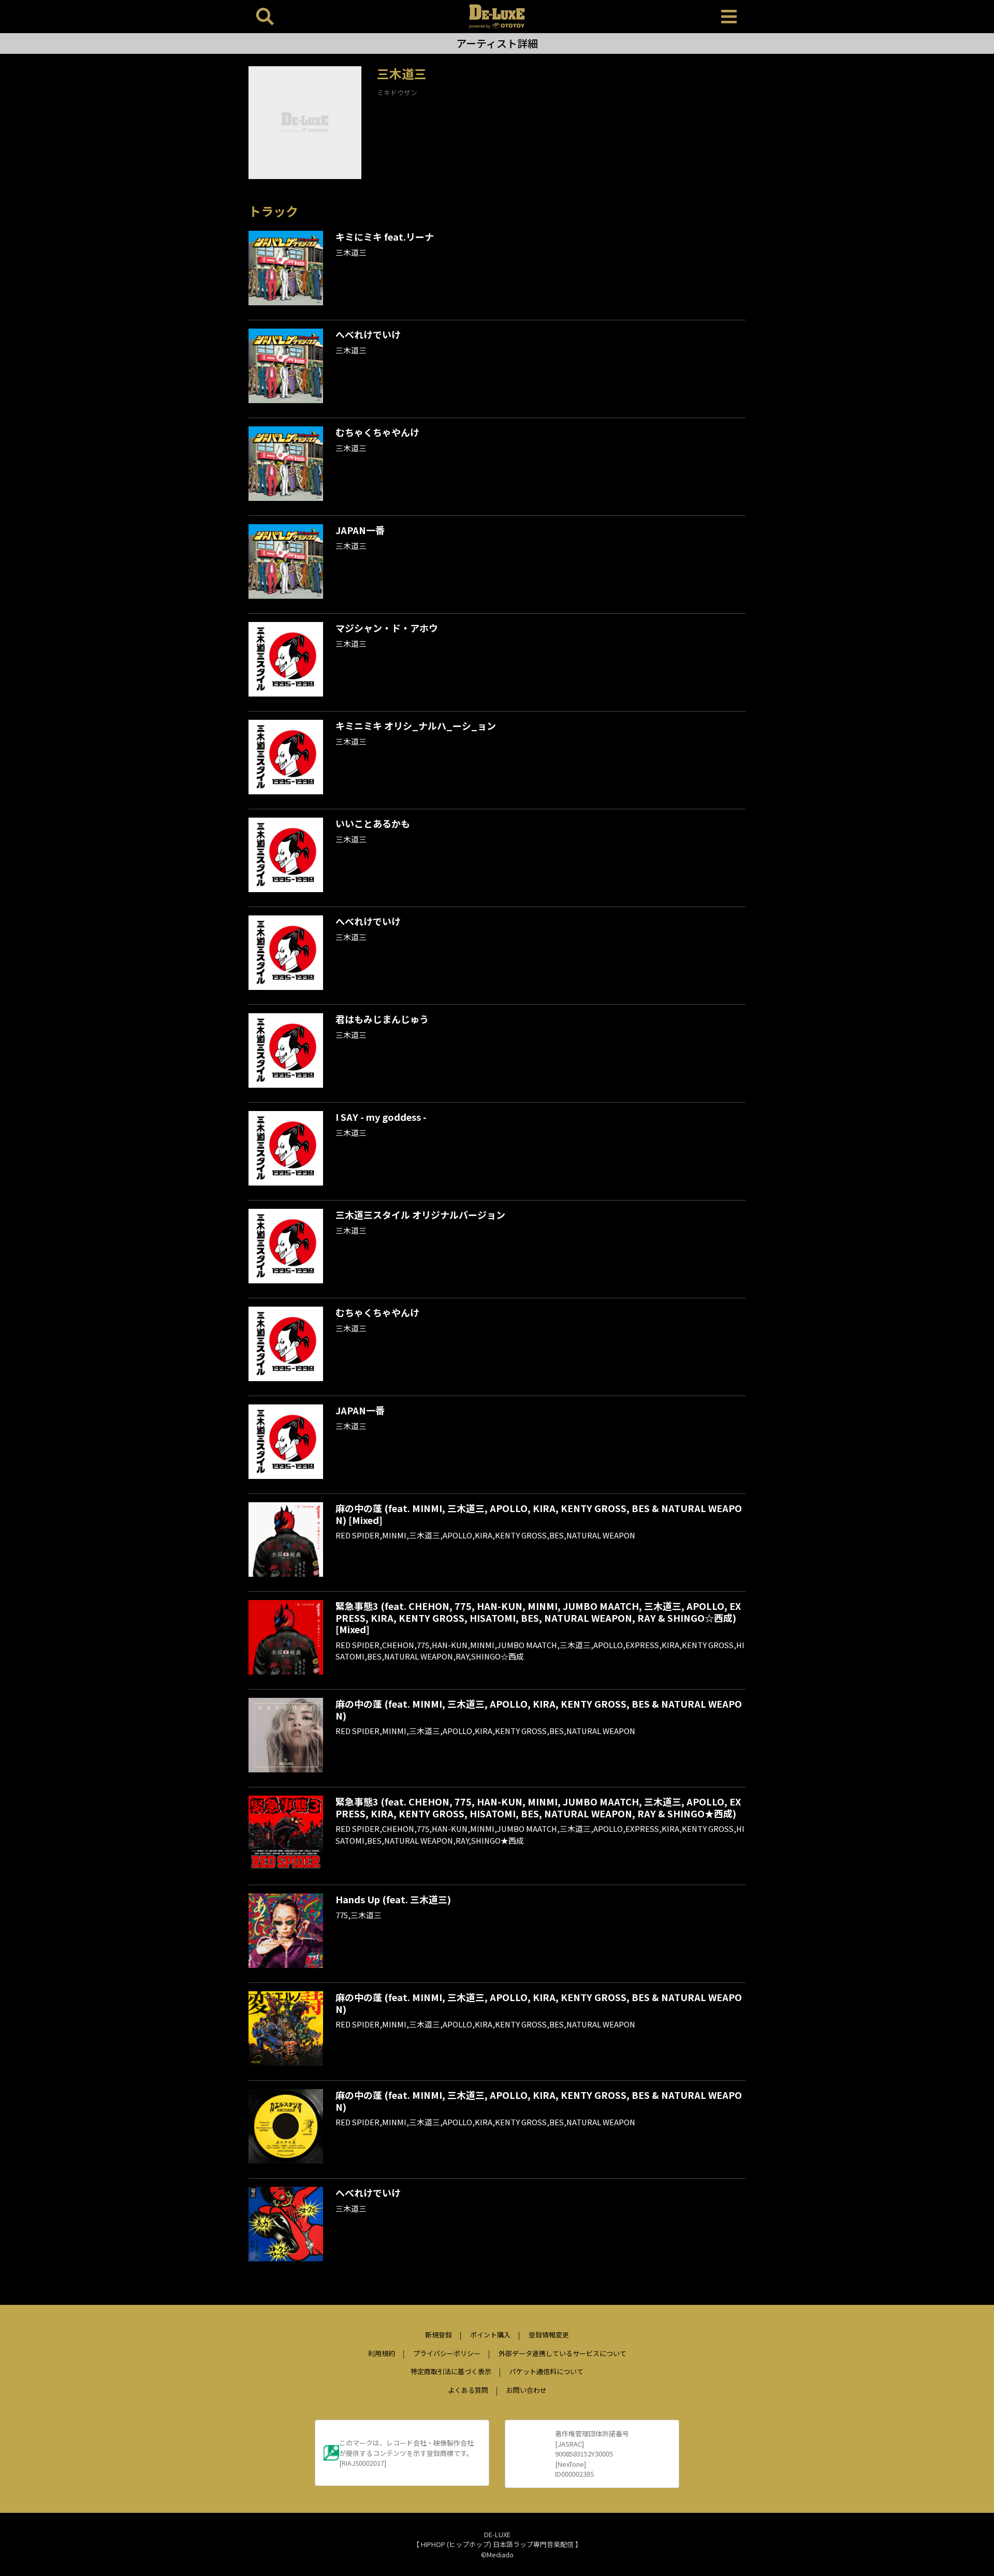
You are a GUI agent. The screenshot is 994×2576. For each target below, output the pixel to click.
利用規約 (382, 2353)
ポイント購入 (490, 2335)
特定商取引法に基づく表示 (451, 2371)
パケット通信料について (546, 2371)
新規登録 (438, 2335)
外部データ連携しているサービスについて (562, 2353)
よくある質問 (468, 2390)
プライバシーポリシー (447, 2353)
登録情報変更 (549, 2335)
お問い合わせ (527, 2390)
